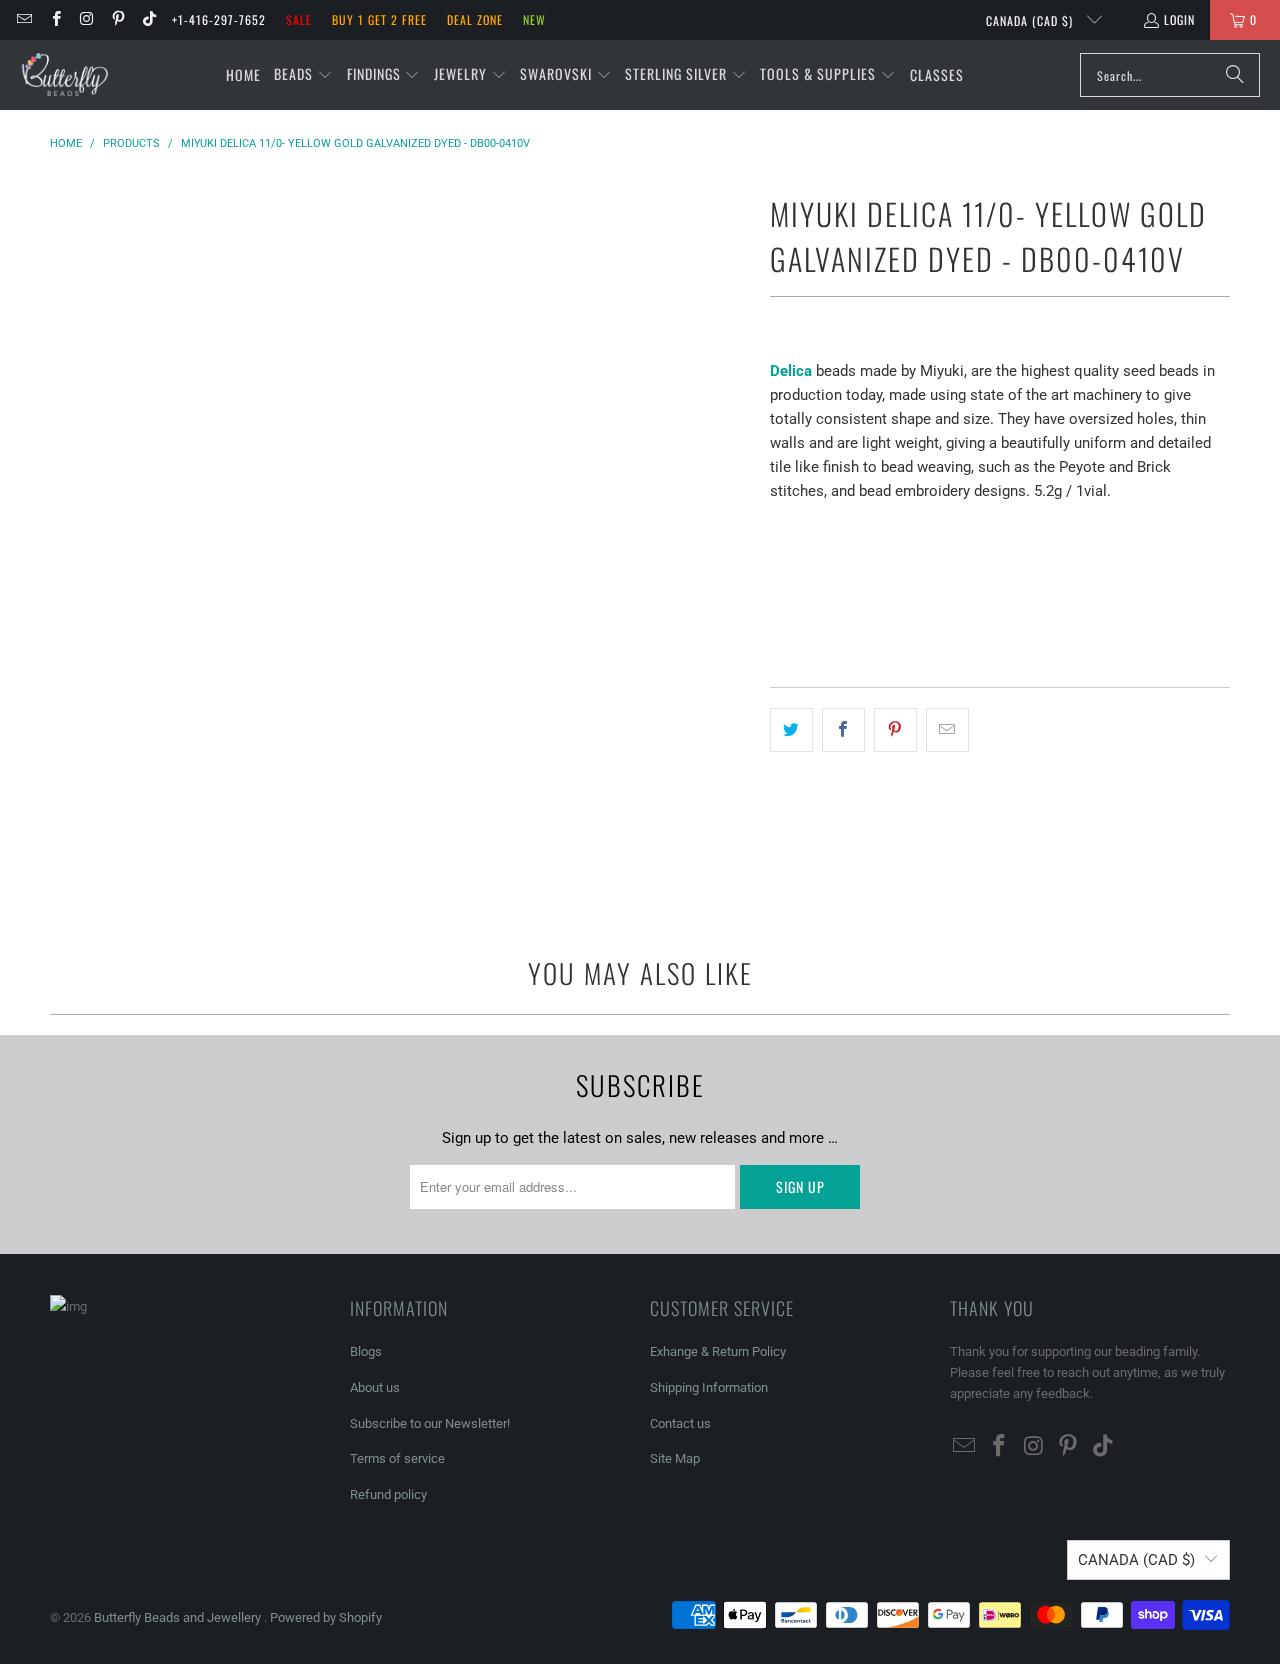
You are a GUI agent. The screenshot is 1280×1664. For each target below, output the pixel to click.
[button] (303, 75)
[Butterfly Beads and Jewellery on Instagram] (86, 19)
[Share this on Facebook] (843, 730)
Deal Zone (475, 19)
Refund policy (388, 1494)
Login (1179, 19)
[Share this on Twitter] (791, 730)
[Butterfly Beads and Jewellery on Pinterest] (117, 19)
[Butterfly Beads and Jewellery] (65, 75)
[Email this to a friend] (947, 730)
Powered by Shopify (326, 1617)
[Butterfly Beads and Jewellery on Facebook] (54, 19)
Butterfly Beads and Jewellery (179, 1617)
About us (375, 1387)
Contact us (680, 1423)
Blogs (366, 1351)
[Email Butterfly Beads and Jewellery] (23, 19)
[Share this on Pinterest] (895, 730)
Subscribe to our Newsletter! (430, 1423)
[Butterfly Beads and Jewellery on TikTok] (148, 19)
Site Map (675, 1458)
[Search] (1235, 75)
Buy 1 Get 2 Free (379, 19)
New (534, 19)
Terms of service (397, 1458)
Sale (299, 19)
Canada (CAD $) (1031, 20)
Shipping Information (709, 1387)
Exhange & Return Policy (718, 1351)
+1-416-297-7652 (219, 19)
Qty (780, 529)
